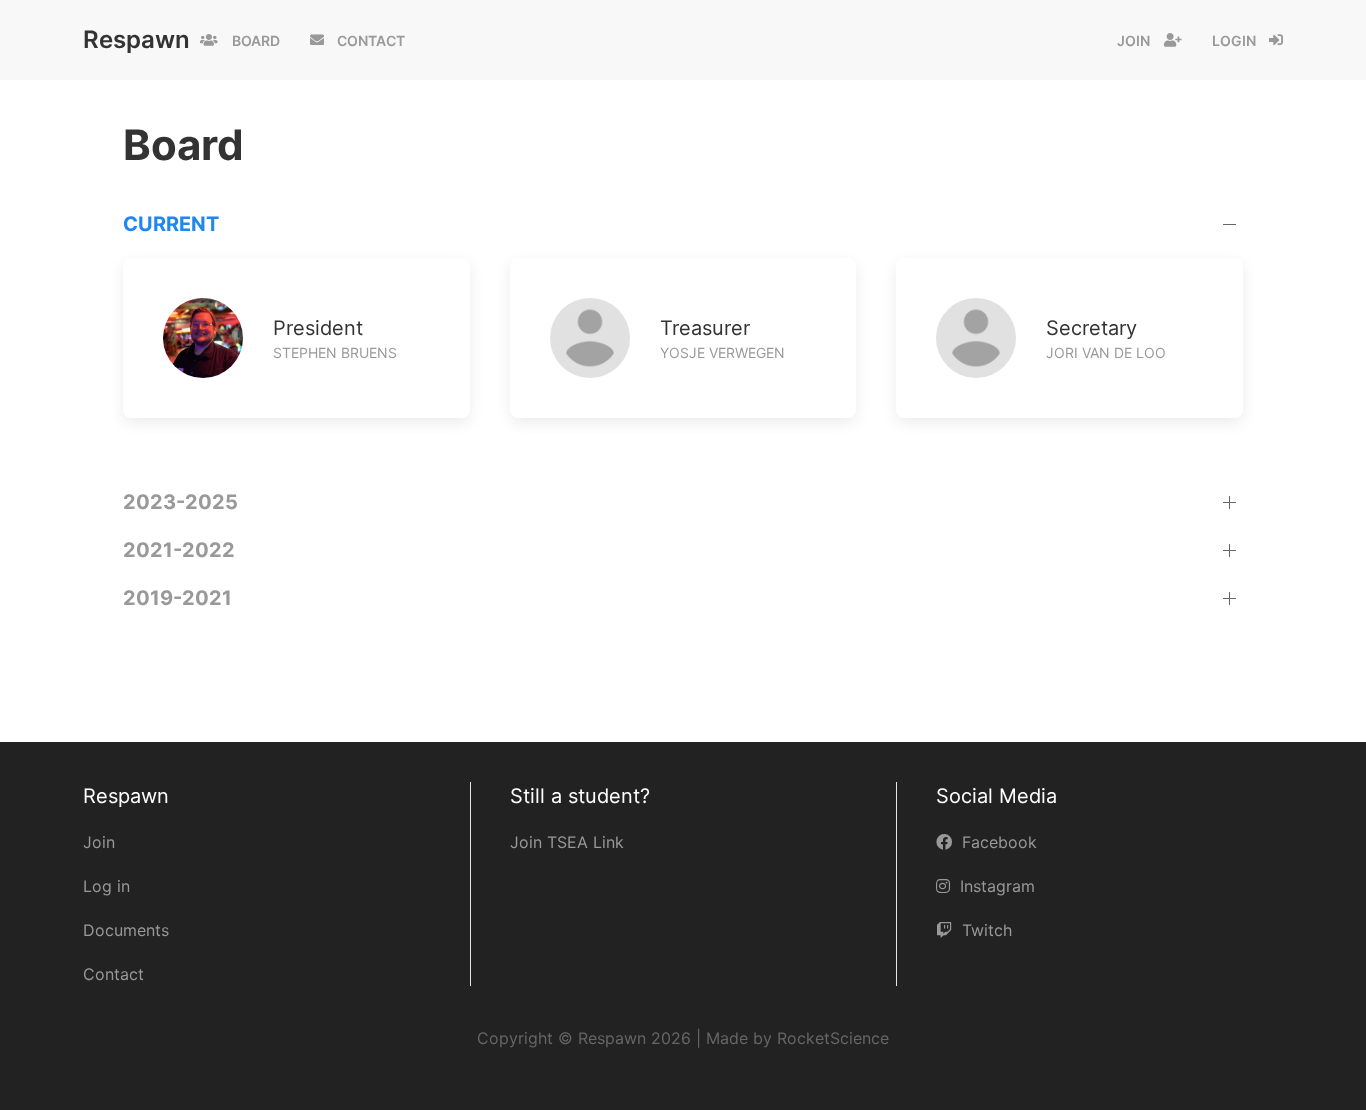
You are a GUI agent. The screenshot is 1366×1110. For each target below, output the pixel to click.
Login (1234, 40)
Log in (106, 886)
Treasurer (705, 328)
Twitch (987, 930)
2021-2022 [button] (179, 550)
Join (1133, 40)
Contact (371, 40)
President (318, 328)
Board (256, 40)
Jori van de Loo (1106, 352)
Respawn (136, 39)
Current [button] (171, 224)
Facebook (999, 842)
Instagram (997, 886)
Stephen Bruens (335, 352)
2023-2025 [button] (180, 502)
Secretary (1091, 328)
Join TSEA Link (567, 842)
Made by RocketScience (797, 1038)
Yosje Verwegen (722, 352)
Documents (126, 930)
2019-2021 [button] (177, 598)
